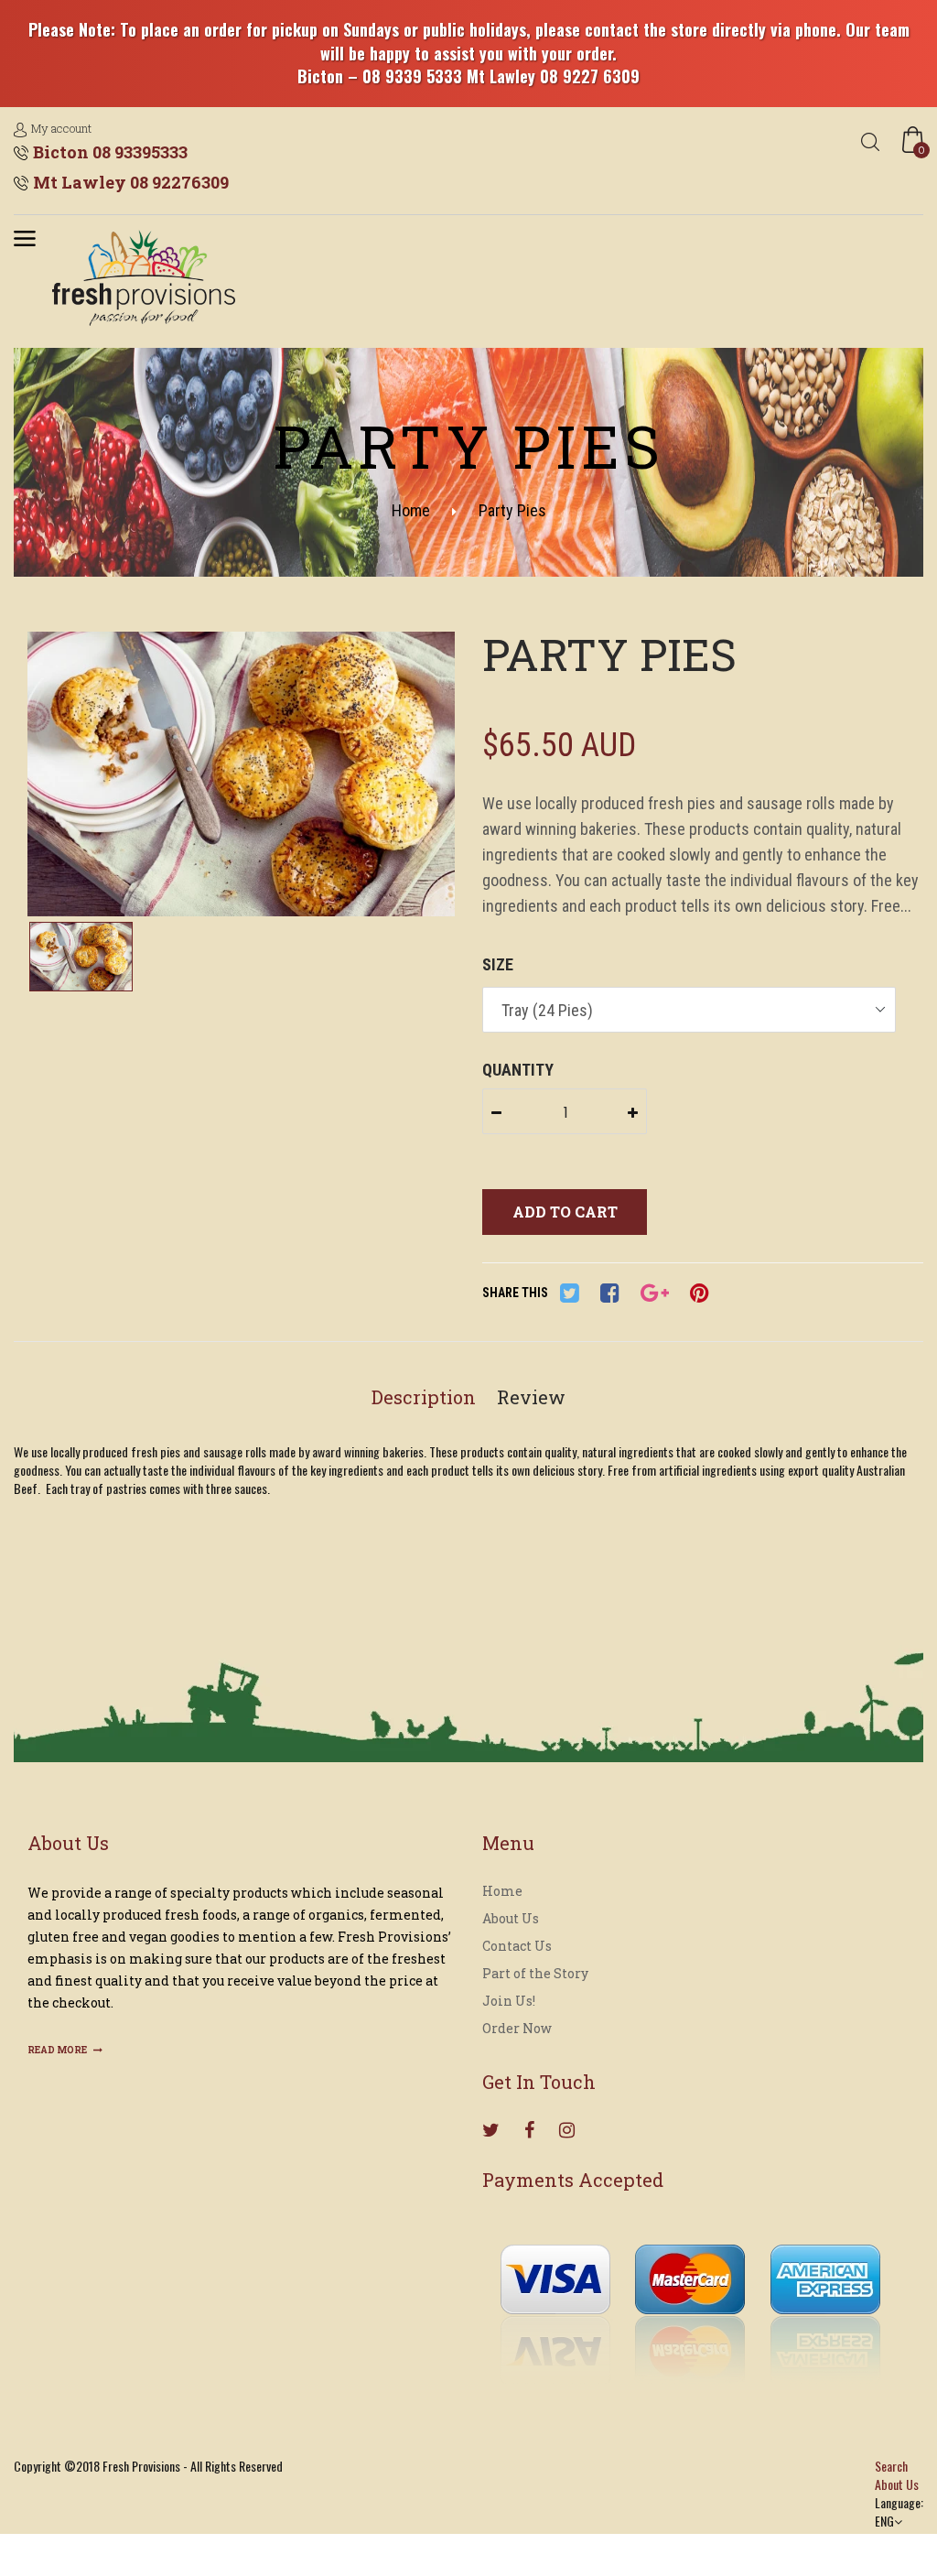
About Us (511, 1918)
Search (891, 2466)
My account (61, 128)
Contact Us (517, 1946)
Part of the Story (535, 1973)
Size (498, 964)
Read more (58, 2050)
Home (411, 510)
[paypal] (690, 2299)
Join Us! (509, 2001)
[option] (241, 776)
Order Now (517, 2028)
